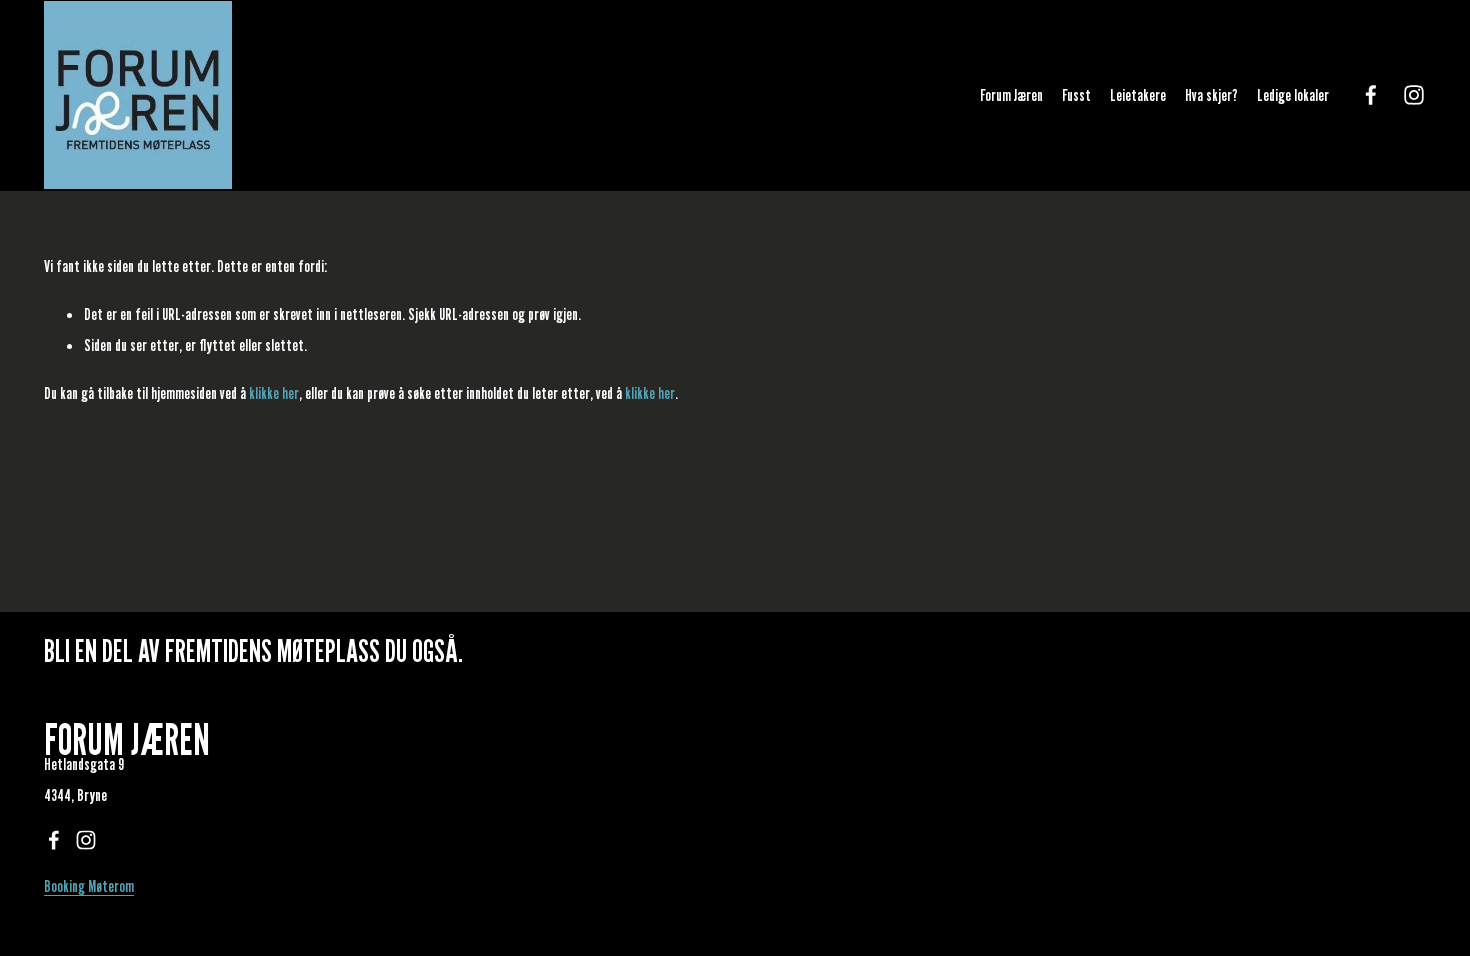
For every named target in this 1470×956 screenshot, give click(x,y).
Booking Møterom (89, 886)
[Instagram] (1414, 95)
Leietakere (1138, 95)
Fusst (1076, 95)
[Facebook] (1371, 95)
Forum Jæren (1011, 95)
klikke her (274, 393)
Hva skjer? (1211, 95)
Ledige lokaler (1293, 95)
